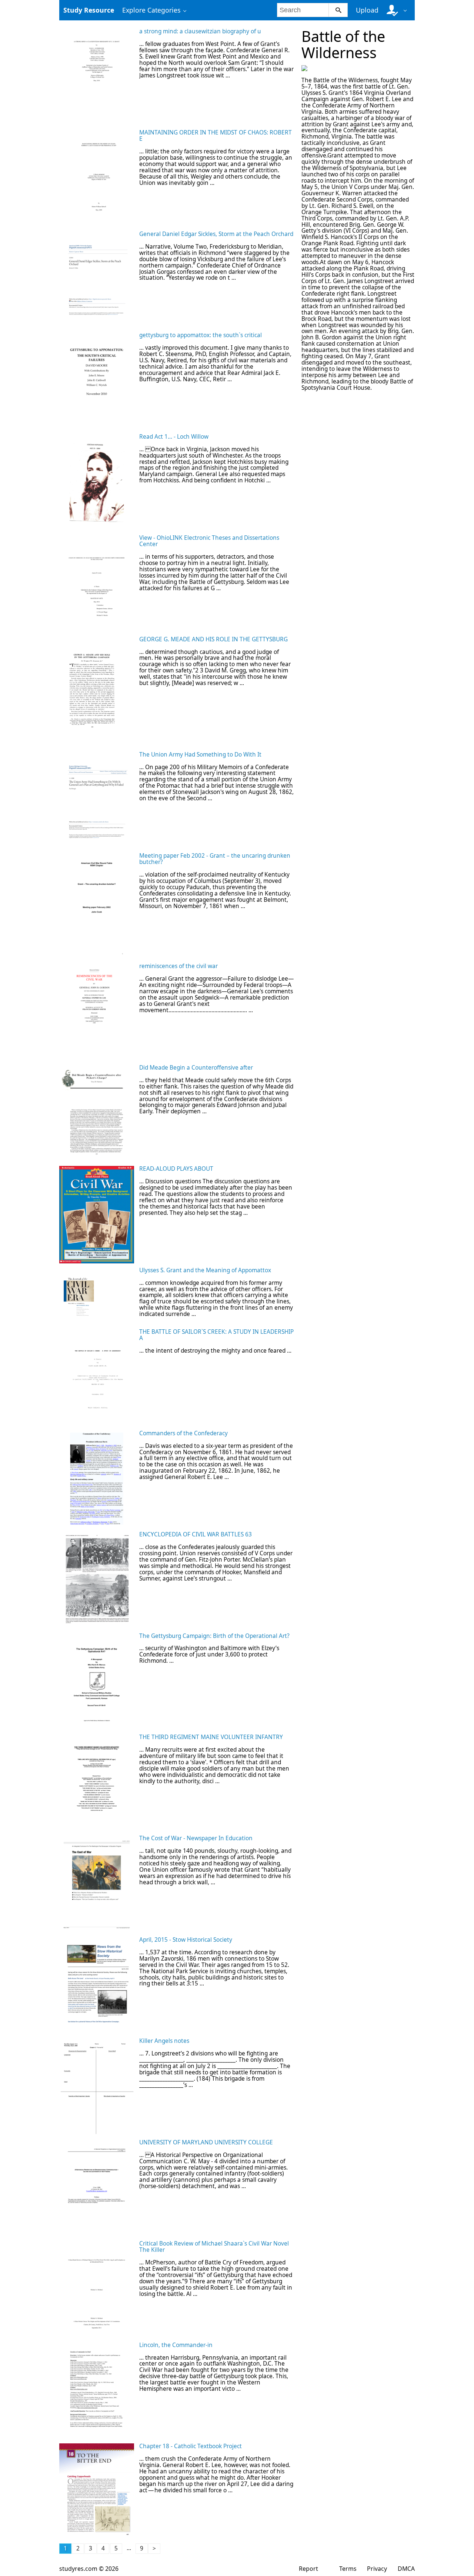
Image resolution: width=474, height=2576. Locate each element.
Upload (367, 10)
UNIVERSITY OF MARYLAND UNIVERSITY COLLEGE (206, 2142)
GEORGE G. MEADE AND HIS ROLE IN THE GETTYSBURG (213, 639)
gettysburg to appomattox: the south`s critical (201, 335)
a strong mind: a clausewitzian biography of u (200, 31)
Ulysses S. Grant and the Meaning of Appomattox (205, 1270)
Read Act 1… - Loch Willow (174, 437)
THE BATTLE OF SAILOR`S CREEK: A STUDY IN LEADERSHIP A (216, 1335)
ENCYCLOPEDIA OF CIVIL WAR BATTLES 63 (196, 1534)
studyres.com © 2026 (89, 2569)
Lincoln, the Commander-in (176, 2345)
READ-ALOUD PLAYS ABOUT (176, 1169)
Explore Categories (151, 10)
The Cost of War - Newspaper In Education (196, 1838)
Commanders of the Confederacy (183, 1433)
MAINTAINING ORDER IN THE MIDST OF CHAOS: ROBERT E (216, 136)
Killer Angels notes (164, 2041)
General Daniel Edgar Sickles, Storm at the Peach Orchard (216, 234)
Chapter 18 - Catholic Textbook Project (191, 2446)
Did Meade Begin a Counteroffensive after (196, 1068)
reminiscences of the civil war (178, 966)
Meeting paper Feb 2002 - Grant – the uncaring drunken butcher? (215, 859)
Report (308, 2569)
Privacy (377, 2569)
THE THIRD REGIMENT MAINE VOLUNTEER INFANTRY (211, 1737)
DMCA (406, 2569)
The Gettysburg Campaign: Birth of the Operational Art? (214, 1636)
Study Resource (89, 10)
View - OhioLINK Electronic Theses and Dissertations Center (209, 541)
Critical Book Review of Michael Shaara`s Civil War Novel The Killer (214, 2247)
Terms (348, 2569)
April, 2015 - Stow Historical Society (186, 1940)
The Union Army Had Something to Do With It (200, 754)
